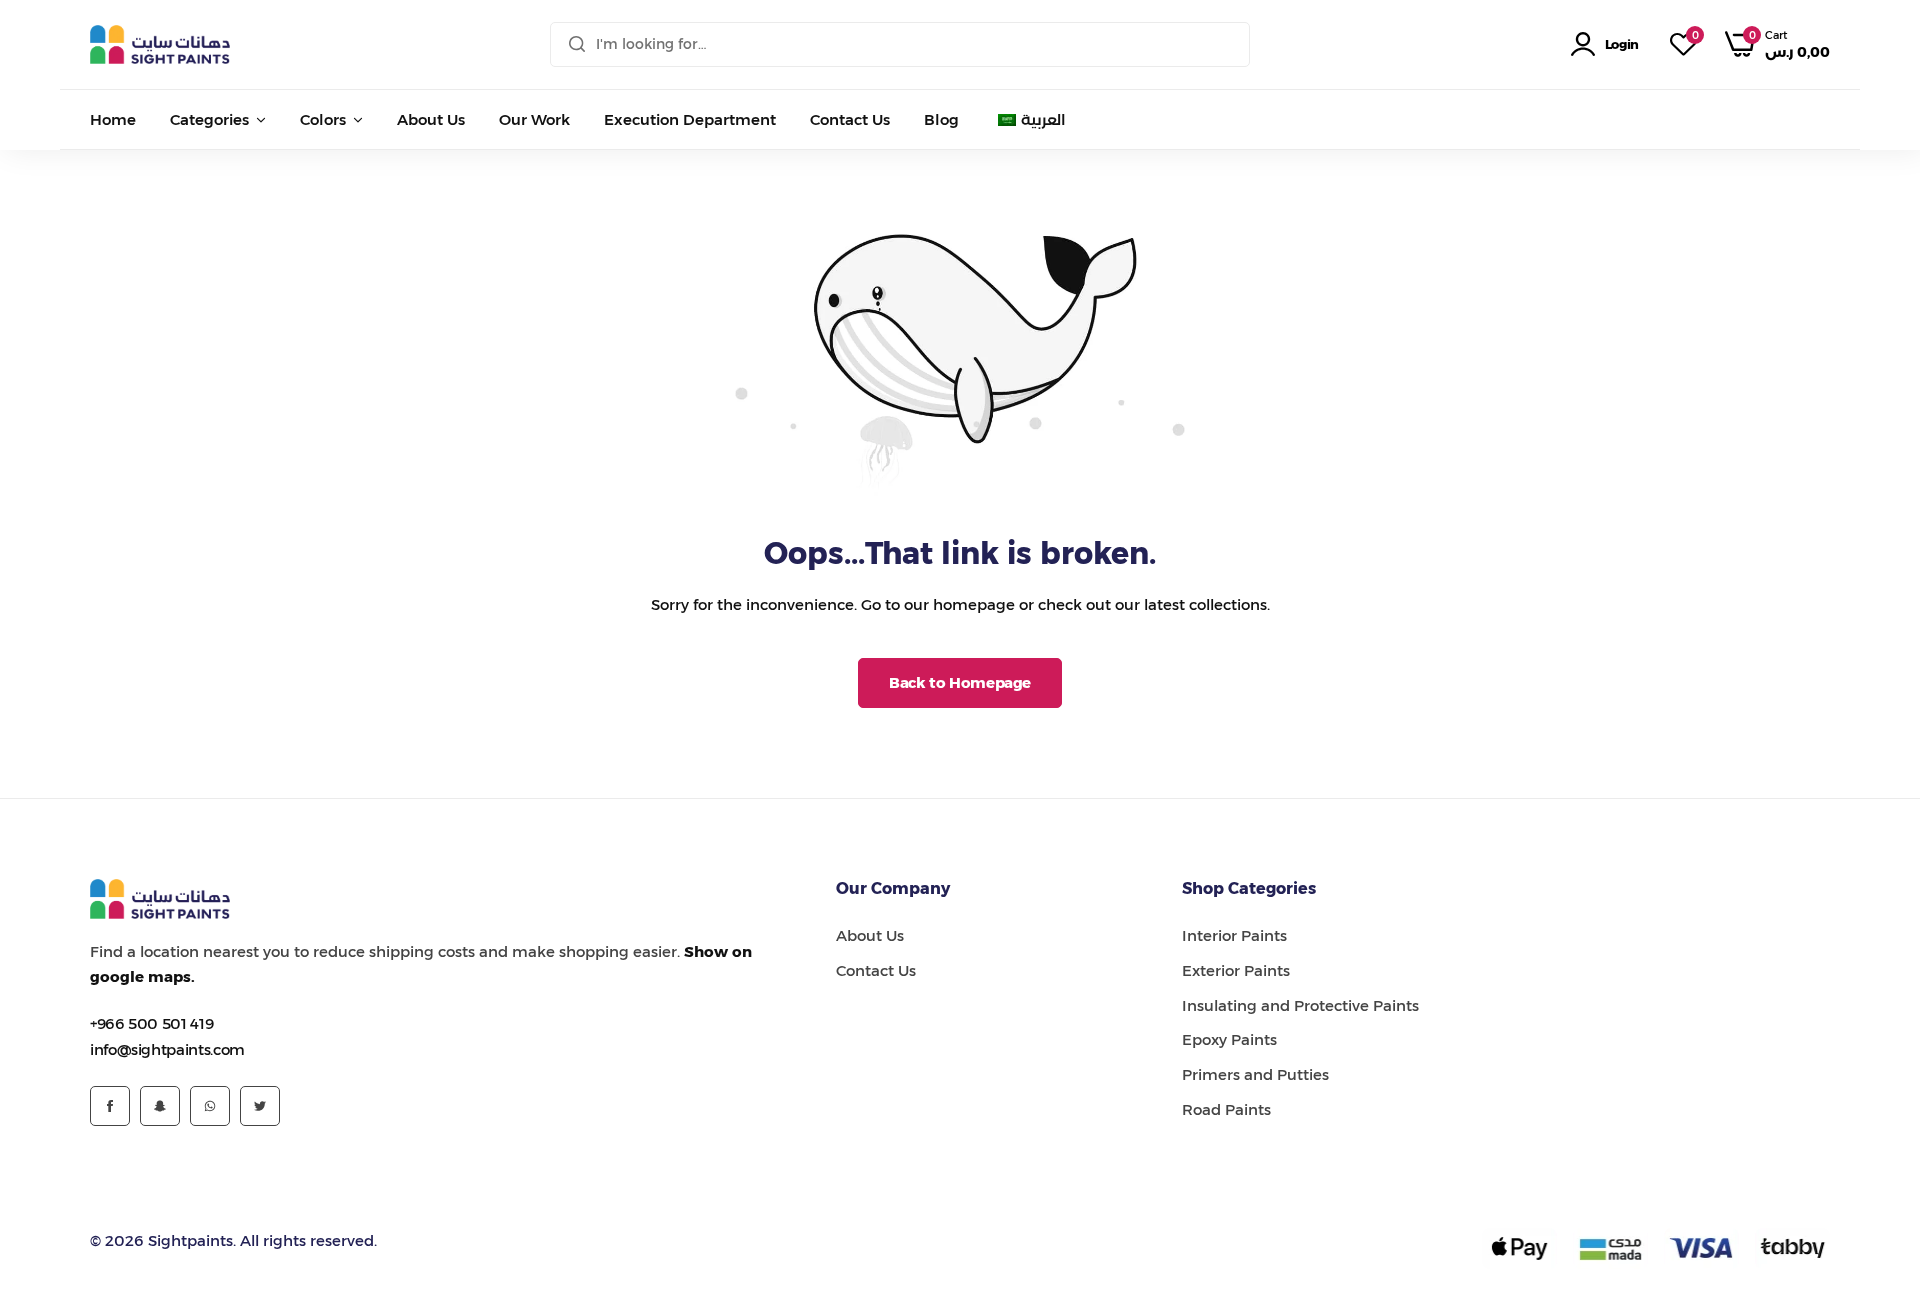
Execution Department (690, 119)
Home (113, 119)
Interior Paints (1234, 936)
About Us (431, 119)
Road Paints (1226, 1110)
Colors (323, 119)
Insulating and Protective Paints (1300, 1006)
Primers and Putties (1255, 1075)
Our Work (534, 119)
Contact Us (850, 119)
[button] (1683, 45)
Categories (209, 119)
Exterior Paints (1236, 971)
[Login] (1586, 44)
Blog (941, 119)
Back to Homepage (960, 682)
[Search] (577, 44)
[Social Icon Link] (110, 1106)
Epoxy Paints (1229, 1040)
